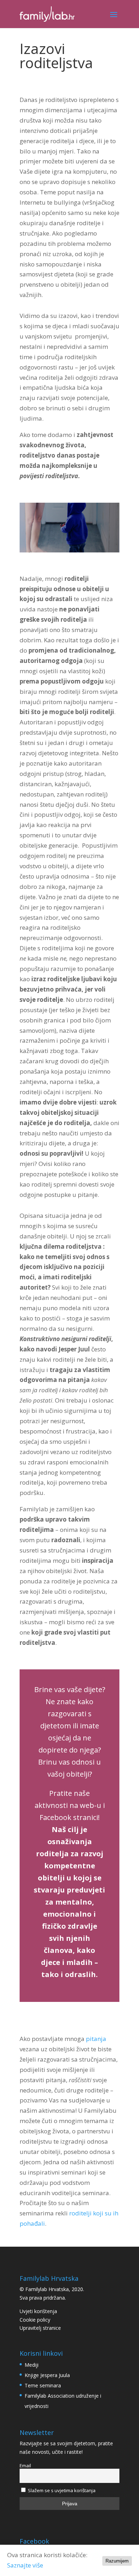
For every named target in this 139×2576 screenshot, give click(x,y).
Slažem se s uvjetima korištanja (61, 2490)
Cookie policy (35, 2320)
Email (25, 2466)
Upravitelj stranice (40, 2328)
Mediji (32, 2365)
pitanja (96, 2039)
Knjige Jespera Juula (47, 2375)
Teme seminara (43, 2385)
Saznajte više (25, 2565)
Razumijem (117, 2561)
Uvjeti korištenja (38, 2311)
